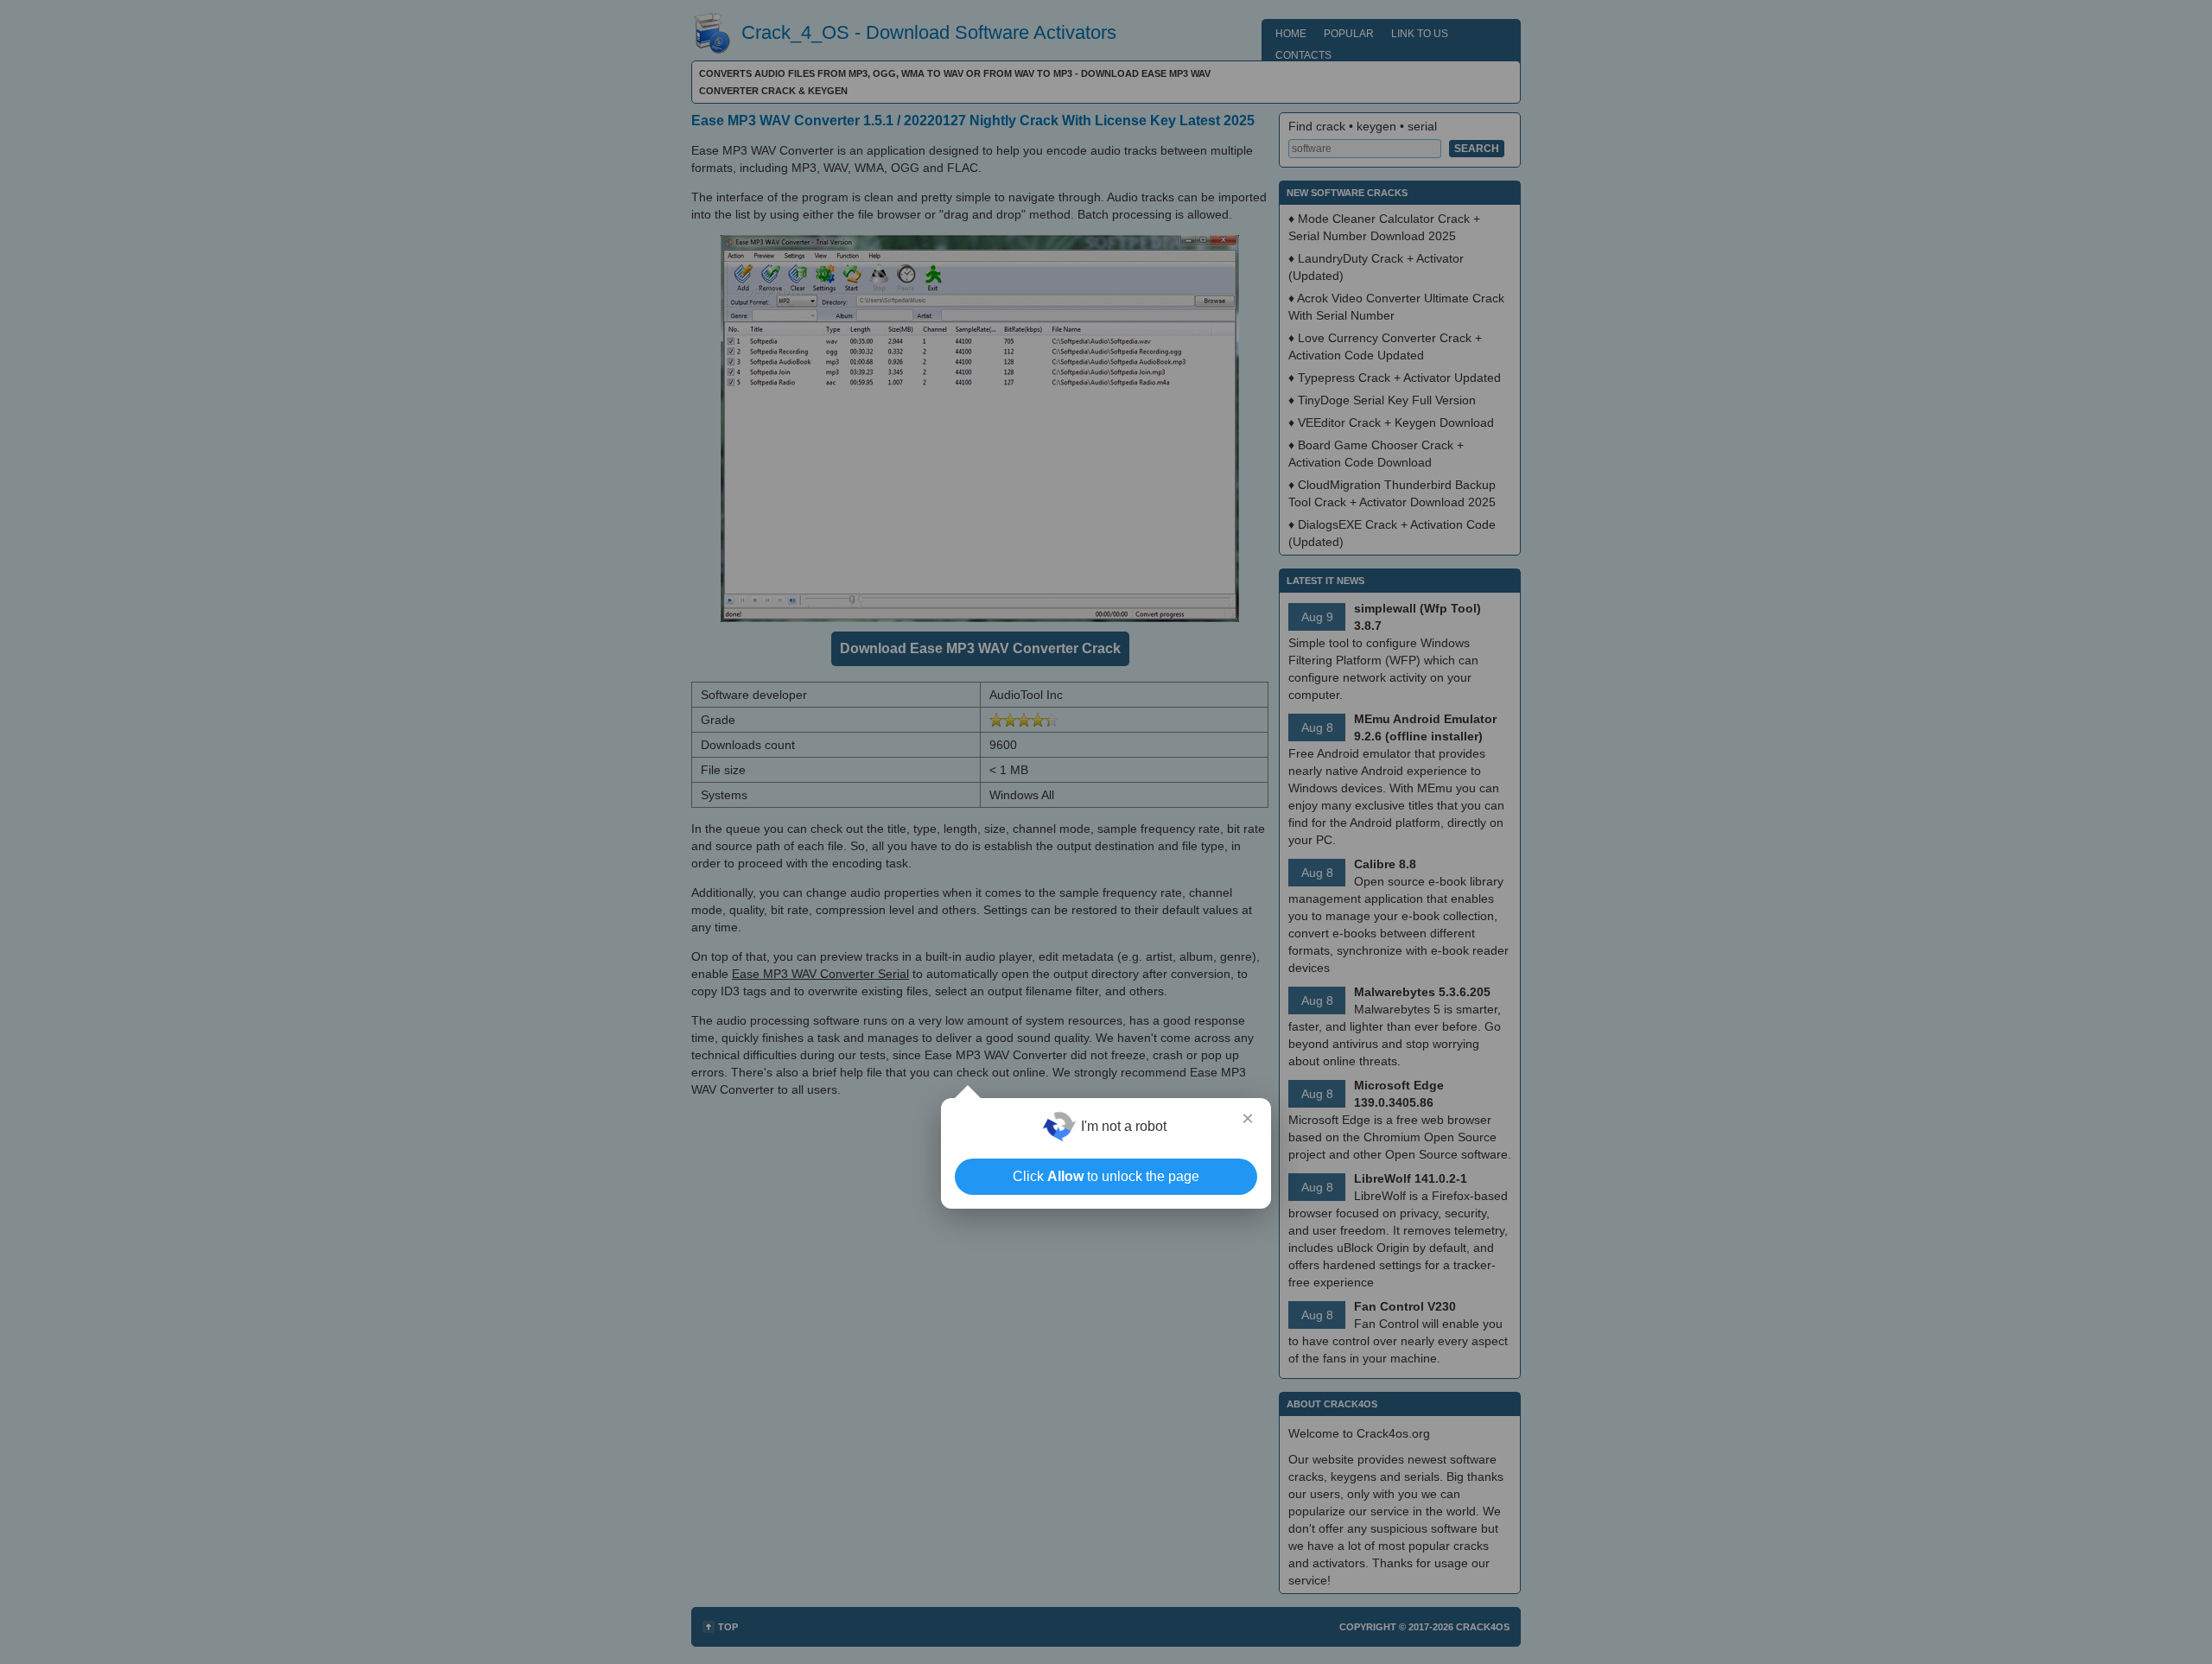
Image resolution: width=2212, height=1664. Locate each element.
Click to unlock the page (1106, 1176)
